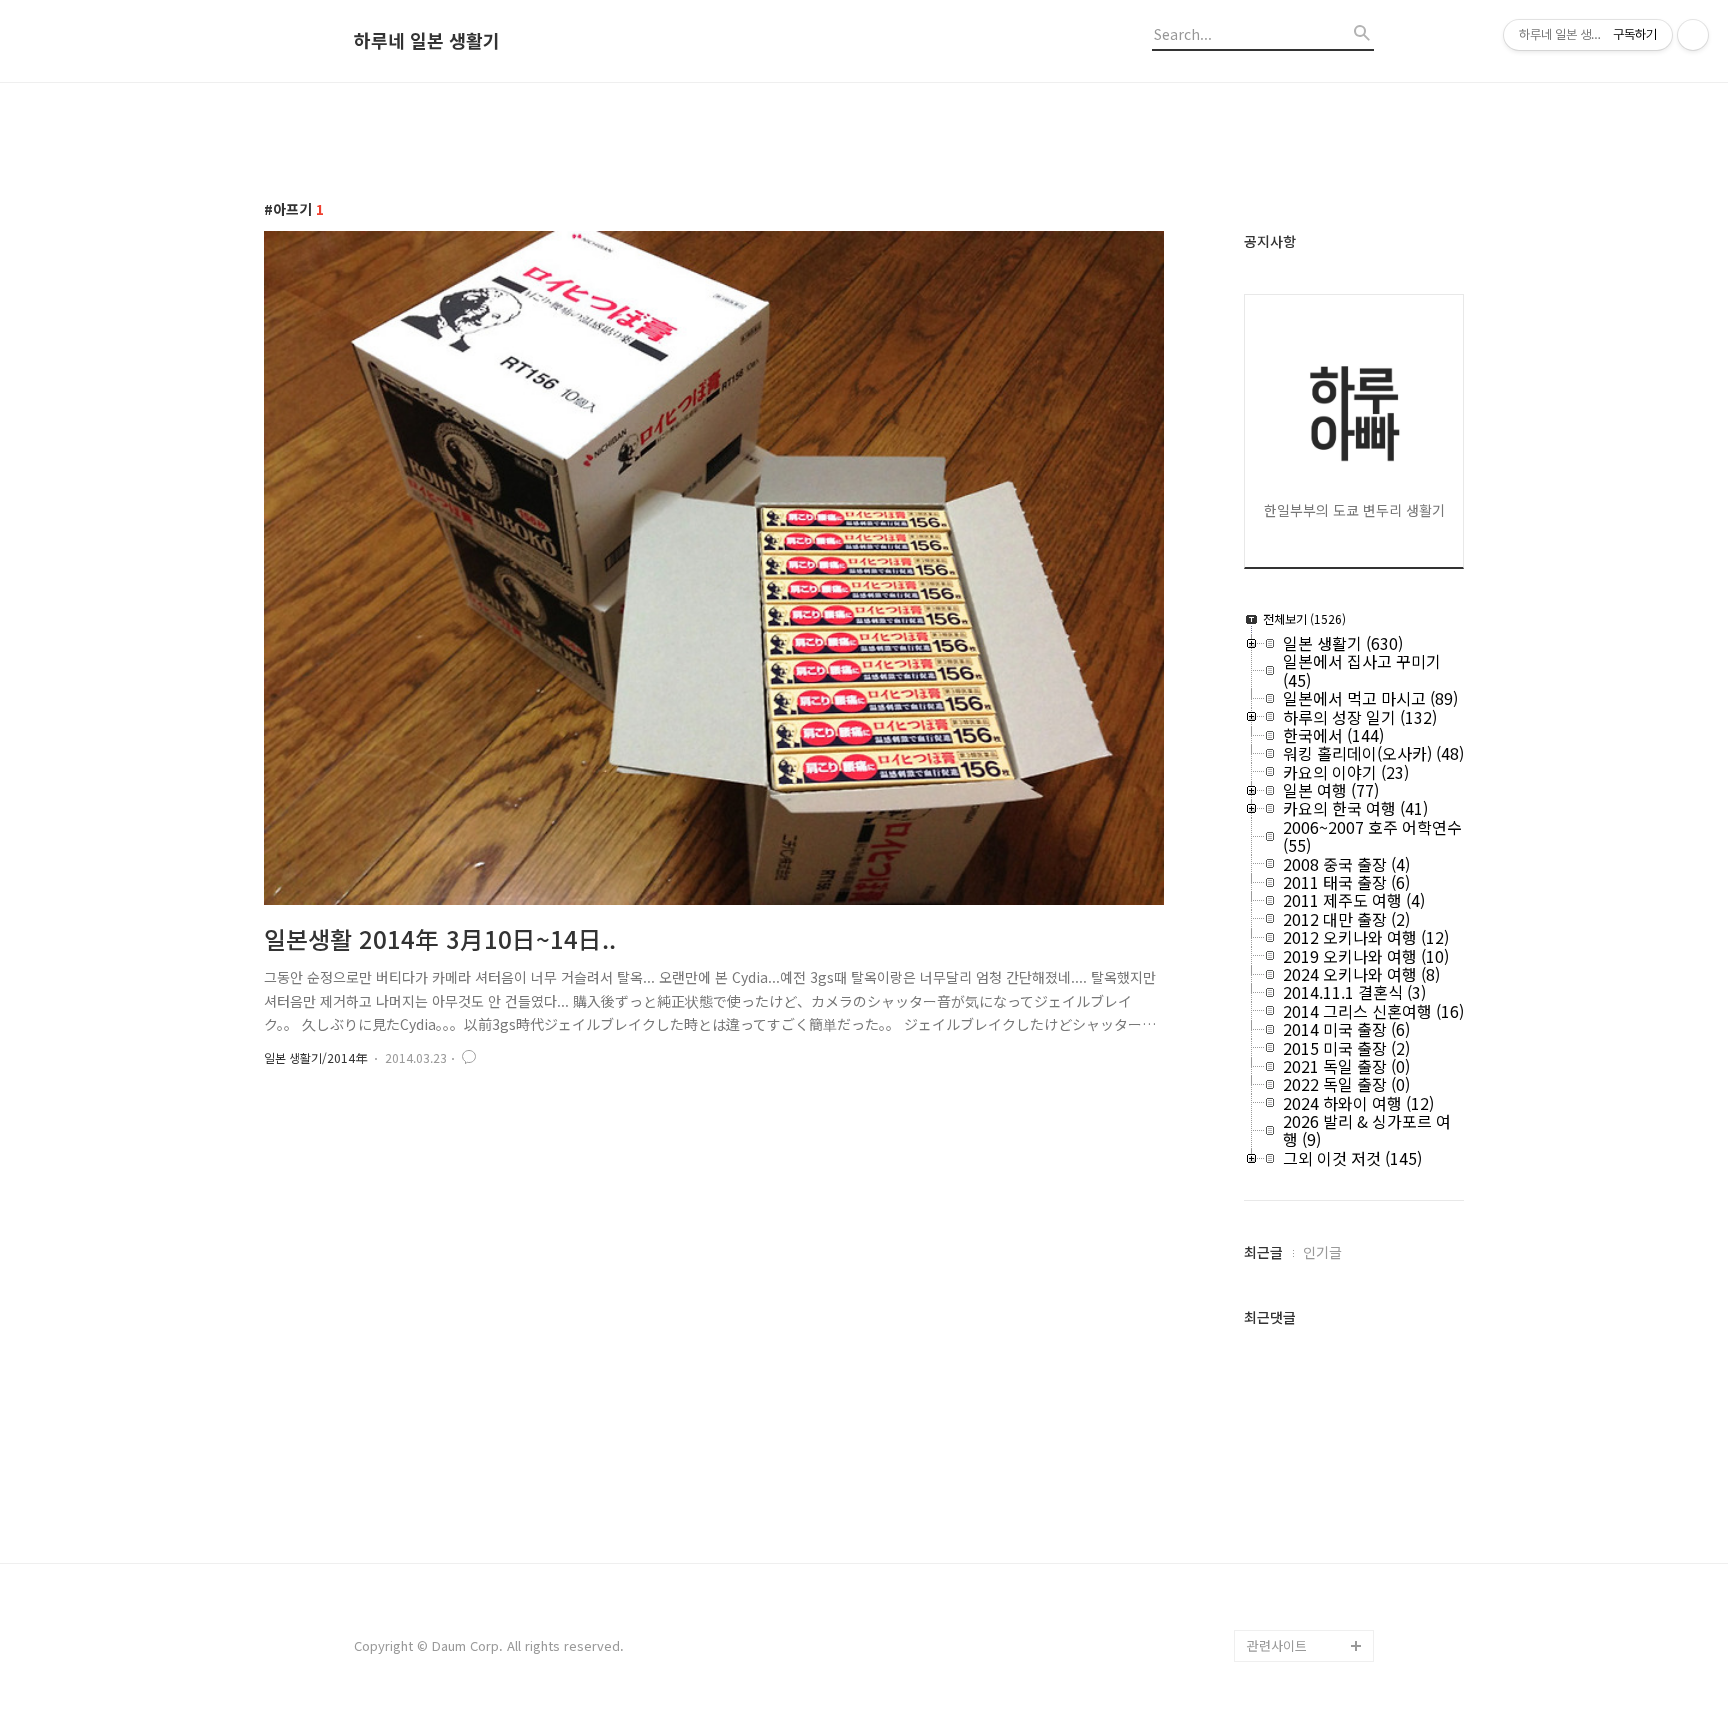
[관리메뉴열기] (1693, 35)
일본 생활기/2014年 (315, 1057)
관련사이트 (1277, 1645)
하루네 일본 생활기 (427, 41)
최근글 (1263, 1252)
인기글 (1322, 1252)
